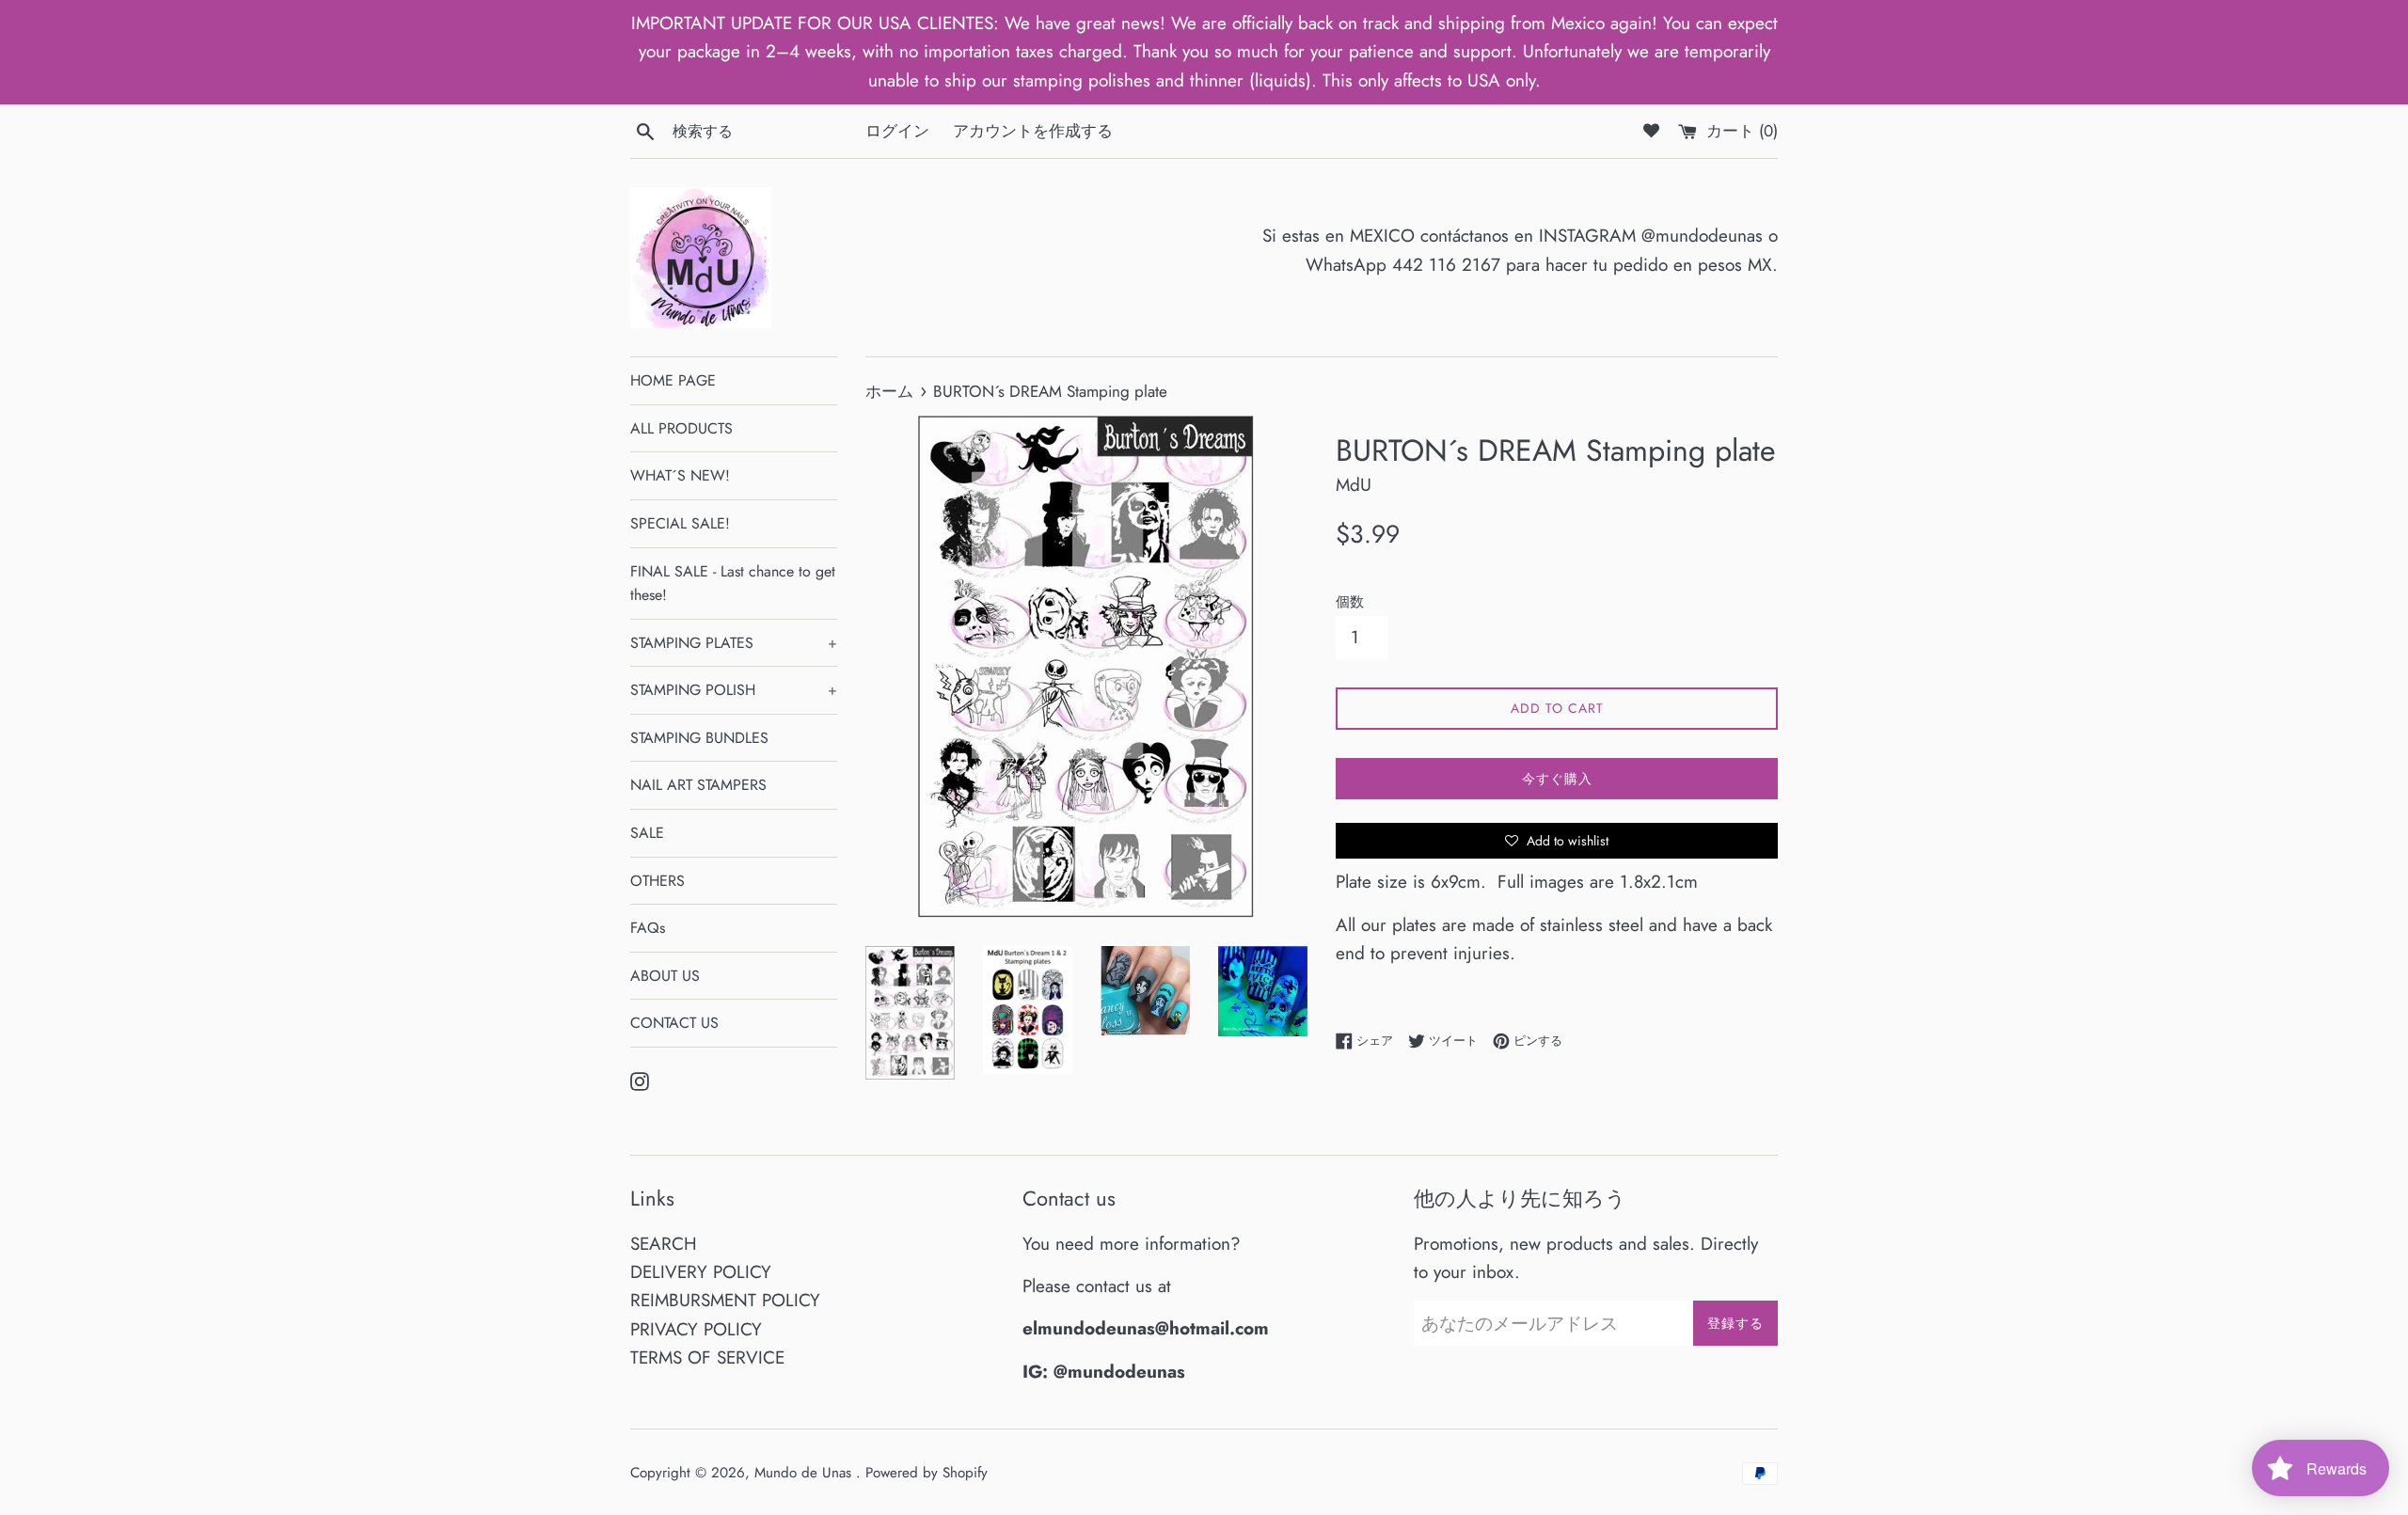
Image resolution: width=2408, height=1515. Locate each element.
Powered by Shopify (927, 1473)
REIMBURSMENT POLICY (725, 1300)
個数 (1350, 602)
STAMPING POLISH (734, 690)
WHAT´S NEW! (680, 475)
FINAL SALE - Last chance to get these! (733, 584)
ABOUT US (665, 976)
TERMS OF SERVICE (707, 1357)
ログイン (897, 131)
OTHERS (657, 881)
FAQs (648, 928)
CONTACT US (674, 1023)
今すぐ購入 (1557, 779)
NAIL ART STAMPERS (698, 785)
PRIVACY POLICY (696, 1329)
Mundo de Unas (805, 1473)
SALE (647, 833)
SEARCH (664, 1244)
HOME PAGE (673, 380)
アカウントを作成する (1033, 131)
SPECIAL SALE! (680, 523)
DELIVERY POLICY (701, 1272)
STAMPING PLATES (734, 643)
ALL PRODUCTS (681, 428)
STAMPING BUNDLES (699, 738)
